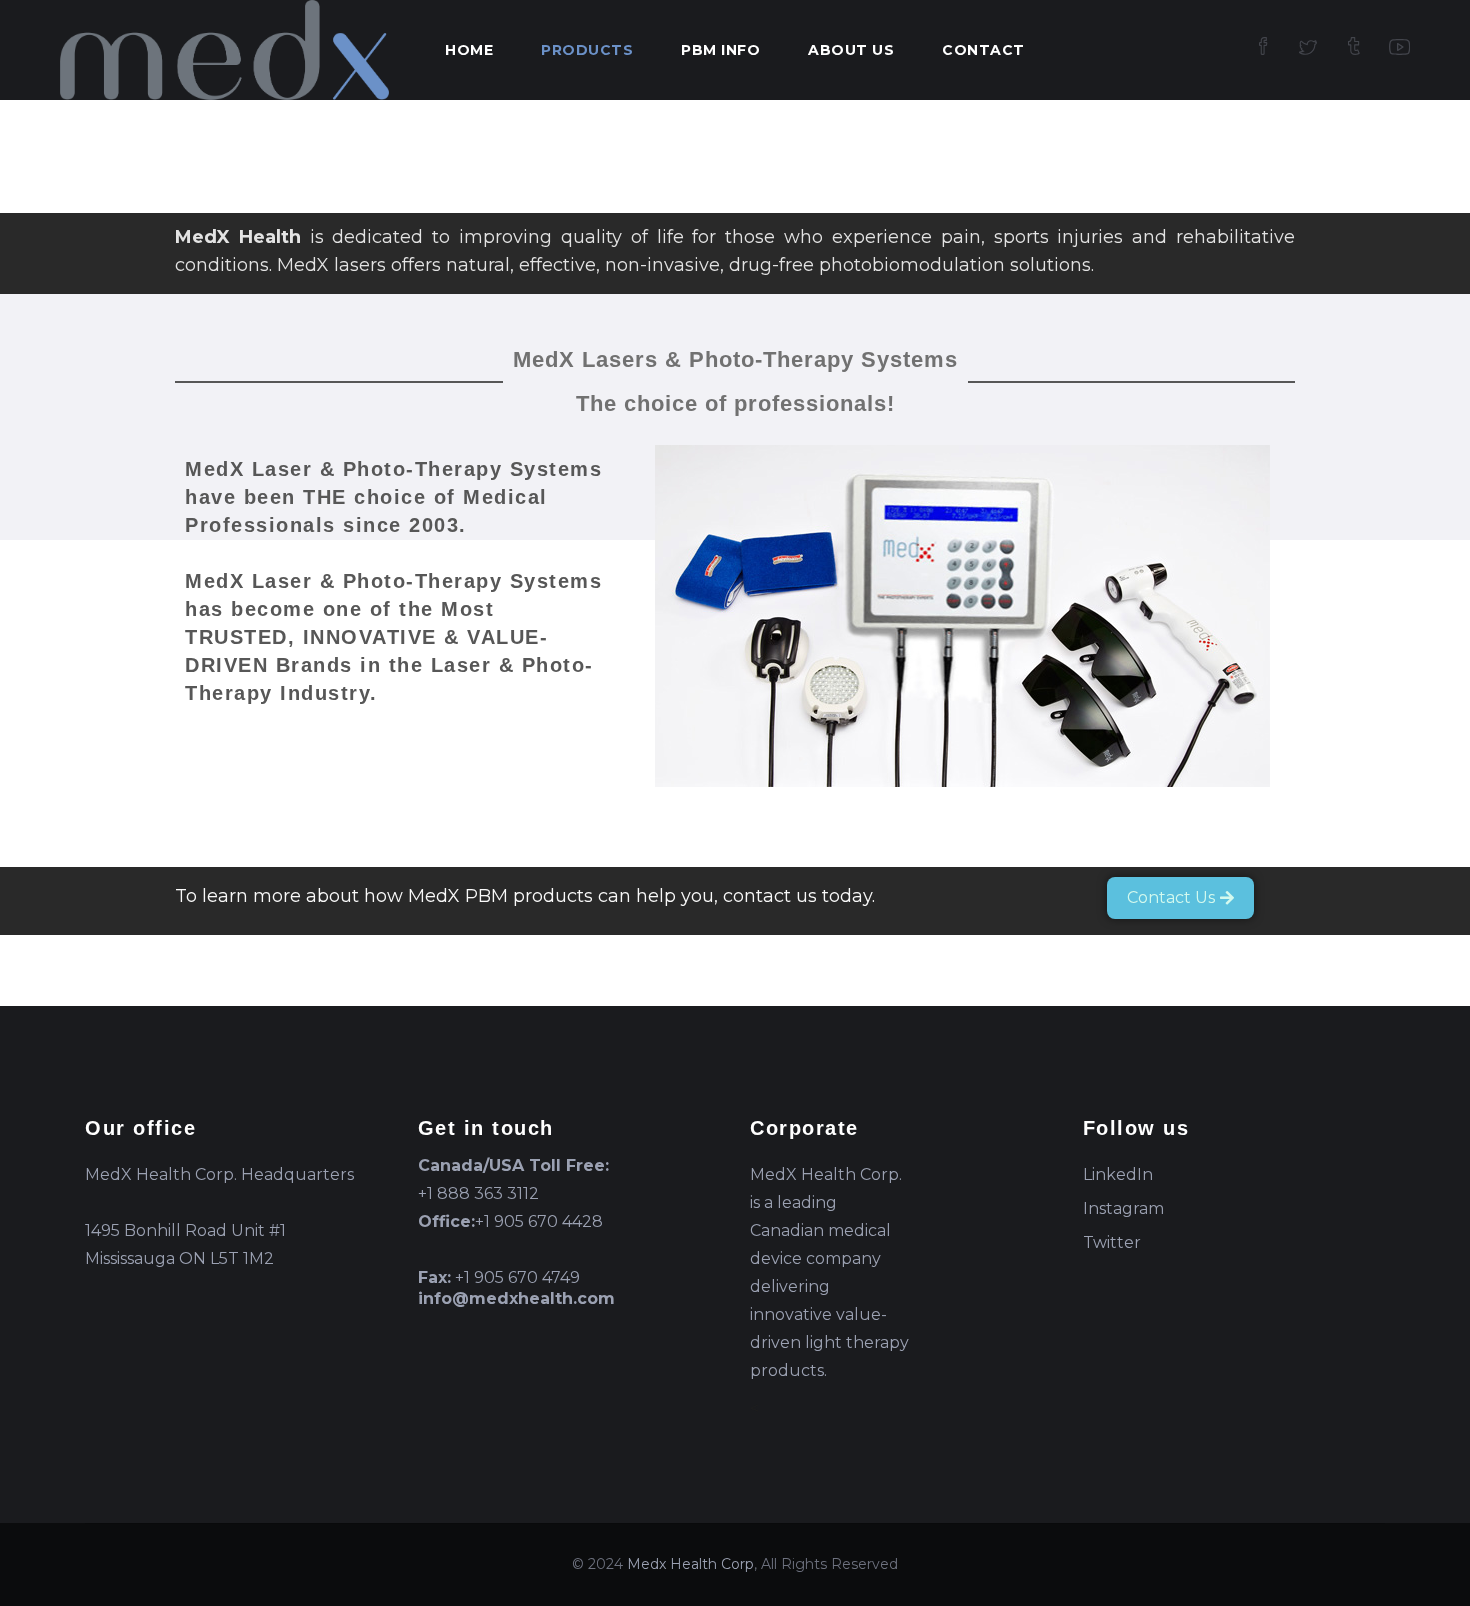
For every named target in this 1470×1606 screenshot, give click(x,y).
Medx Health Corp (690, 1564)
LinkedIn (1118, 1174)
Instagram (1123, 1208)
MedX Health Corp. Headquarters (219, 1174)
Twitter (1112, 1242)
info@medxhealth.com (516, 1298)
